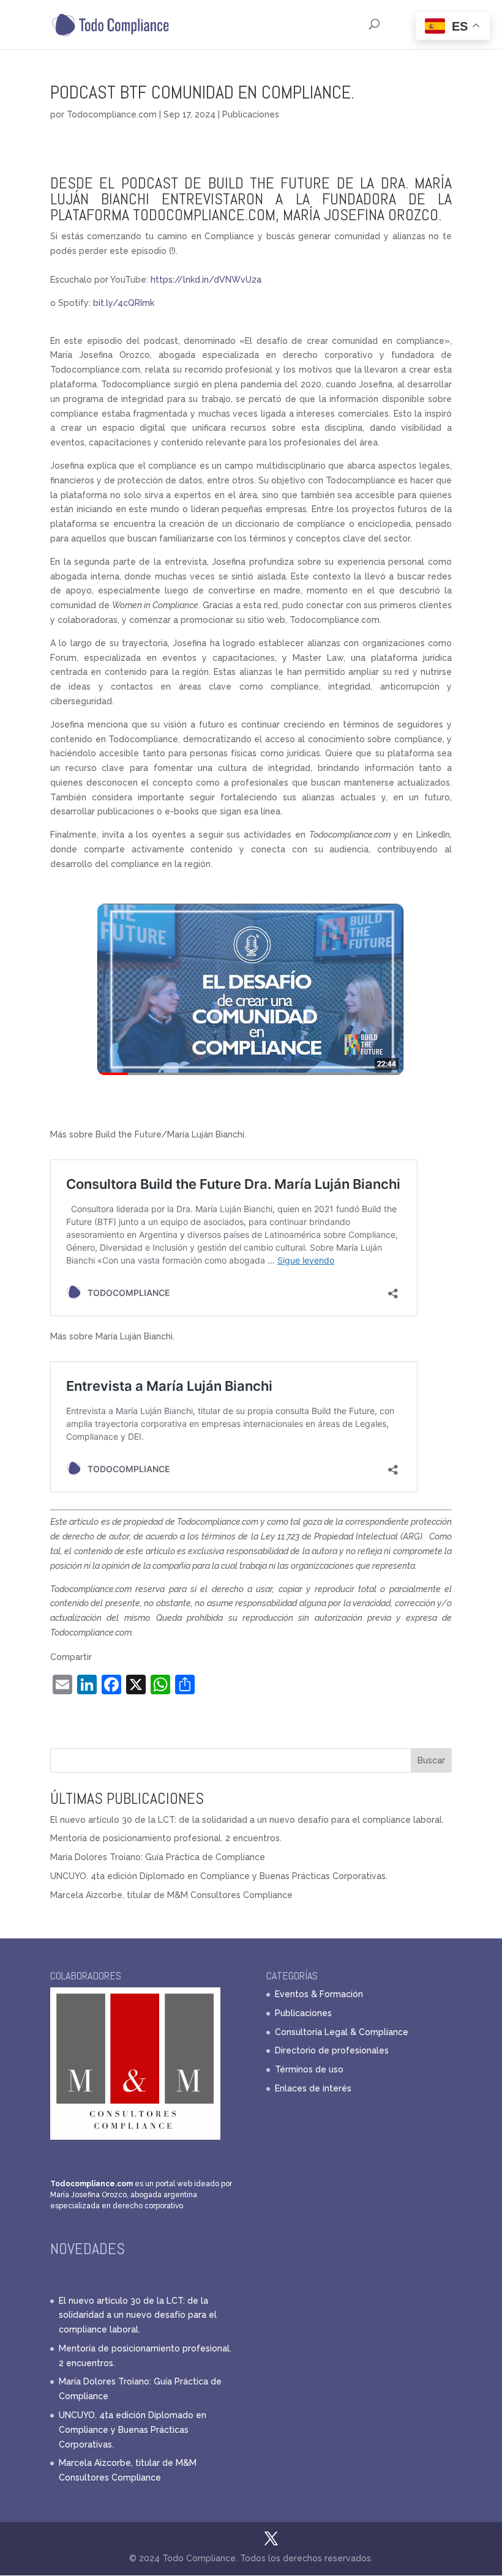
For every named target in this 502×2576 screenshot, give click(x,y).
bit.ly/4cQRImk (124, 303)
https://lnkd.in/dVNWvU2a (206, 280)
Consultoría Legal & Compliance (342, 2032)
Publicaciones (251, 114)
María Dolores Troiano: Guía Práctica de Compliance (158, 1857)
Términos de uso (309, 2069)
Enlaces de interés (313, 2088)
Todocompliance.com (112, 114)
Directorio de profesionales (332, 2050)
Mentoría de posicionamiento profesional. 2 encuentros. (166, 1838)
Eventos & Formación (319, 1994)
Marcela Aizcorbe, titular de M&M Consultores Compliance (171, 1895)
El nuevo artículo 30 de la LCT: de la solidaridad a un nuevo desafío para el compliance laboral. (247, 1820)
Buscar (431, 1760)
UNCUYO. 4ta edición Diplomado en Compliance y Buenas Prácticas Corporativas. (219, 1876)
